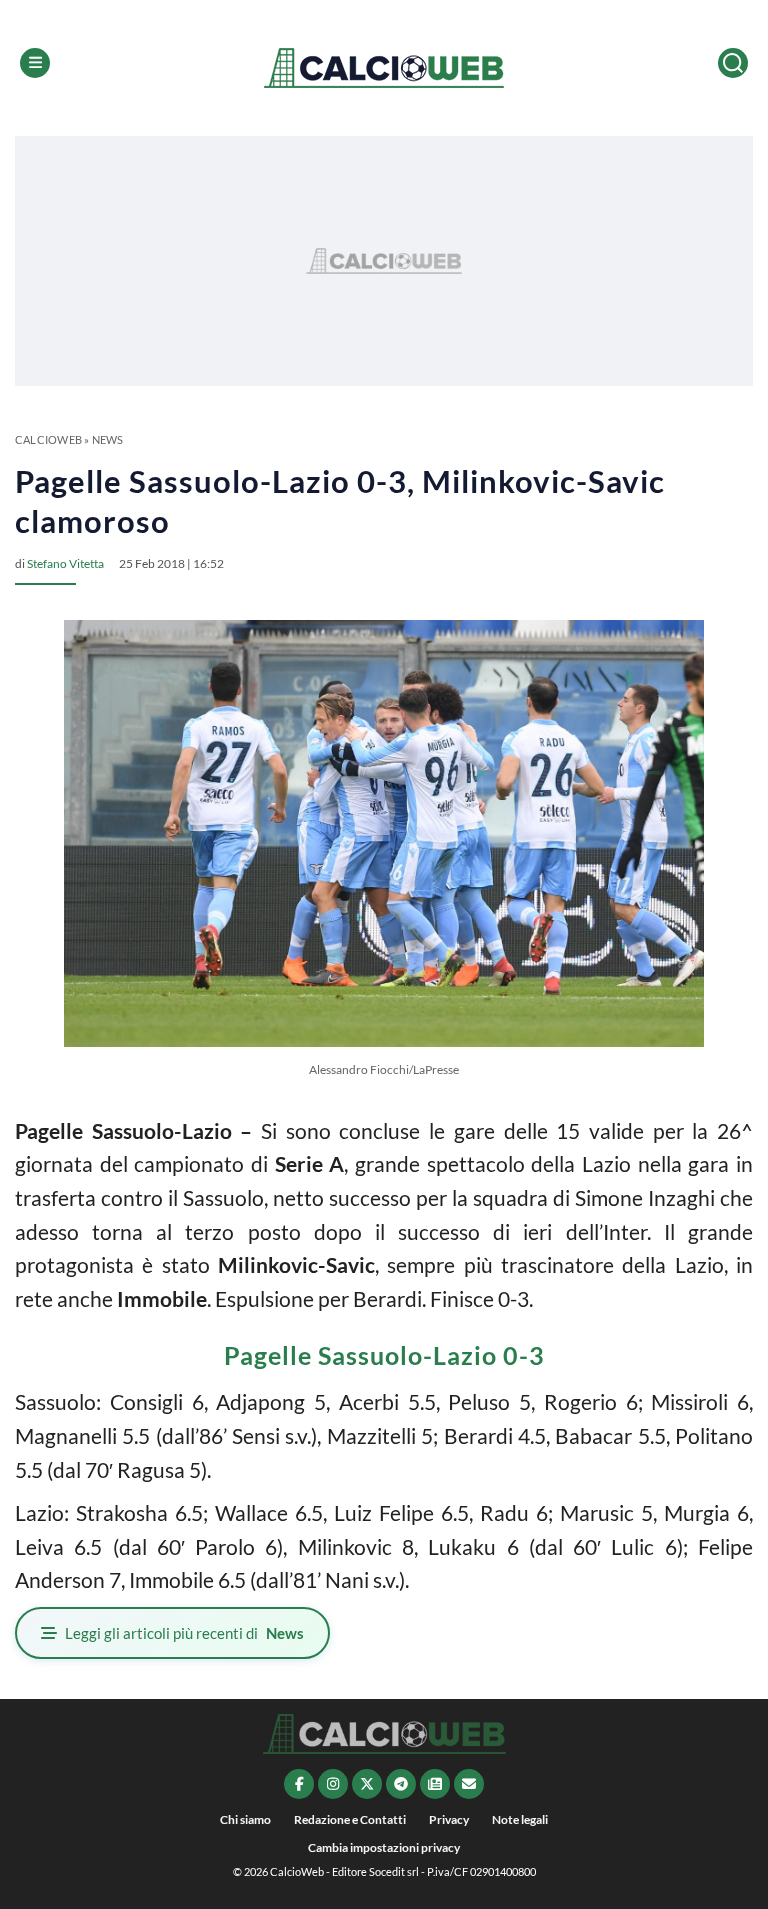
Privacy (449, 1819)
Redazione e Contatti (350, 1819)
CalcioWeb (48, 439)
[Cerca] (733, 63)
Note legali (520, 1819)
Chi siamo (245, 1819)
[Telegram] (401, 1784)
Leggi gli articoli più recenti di (184, 1633)
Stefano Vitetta (65, 563)
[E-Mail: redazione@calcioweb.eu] (469, 1784)
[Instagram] (333, 1784)
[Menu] (35, 63)
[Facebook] (299, 1784)
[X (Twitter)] (367, 1784)
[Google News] (435, 1784)
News (108, 439)
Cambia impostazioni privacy (384, 1847)
